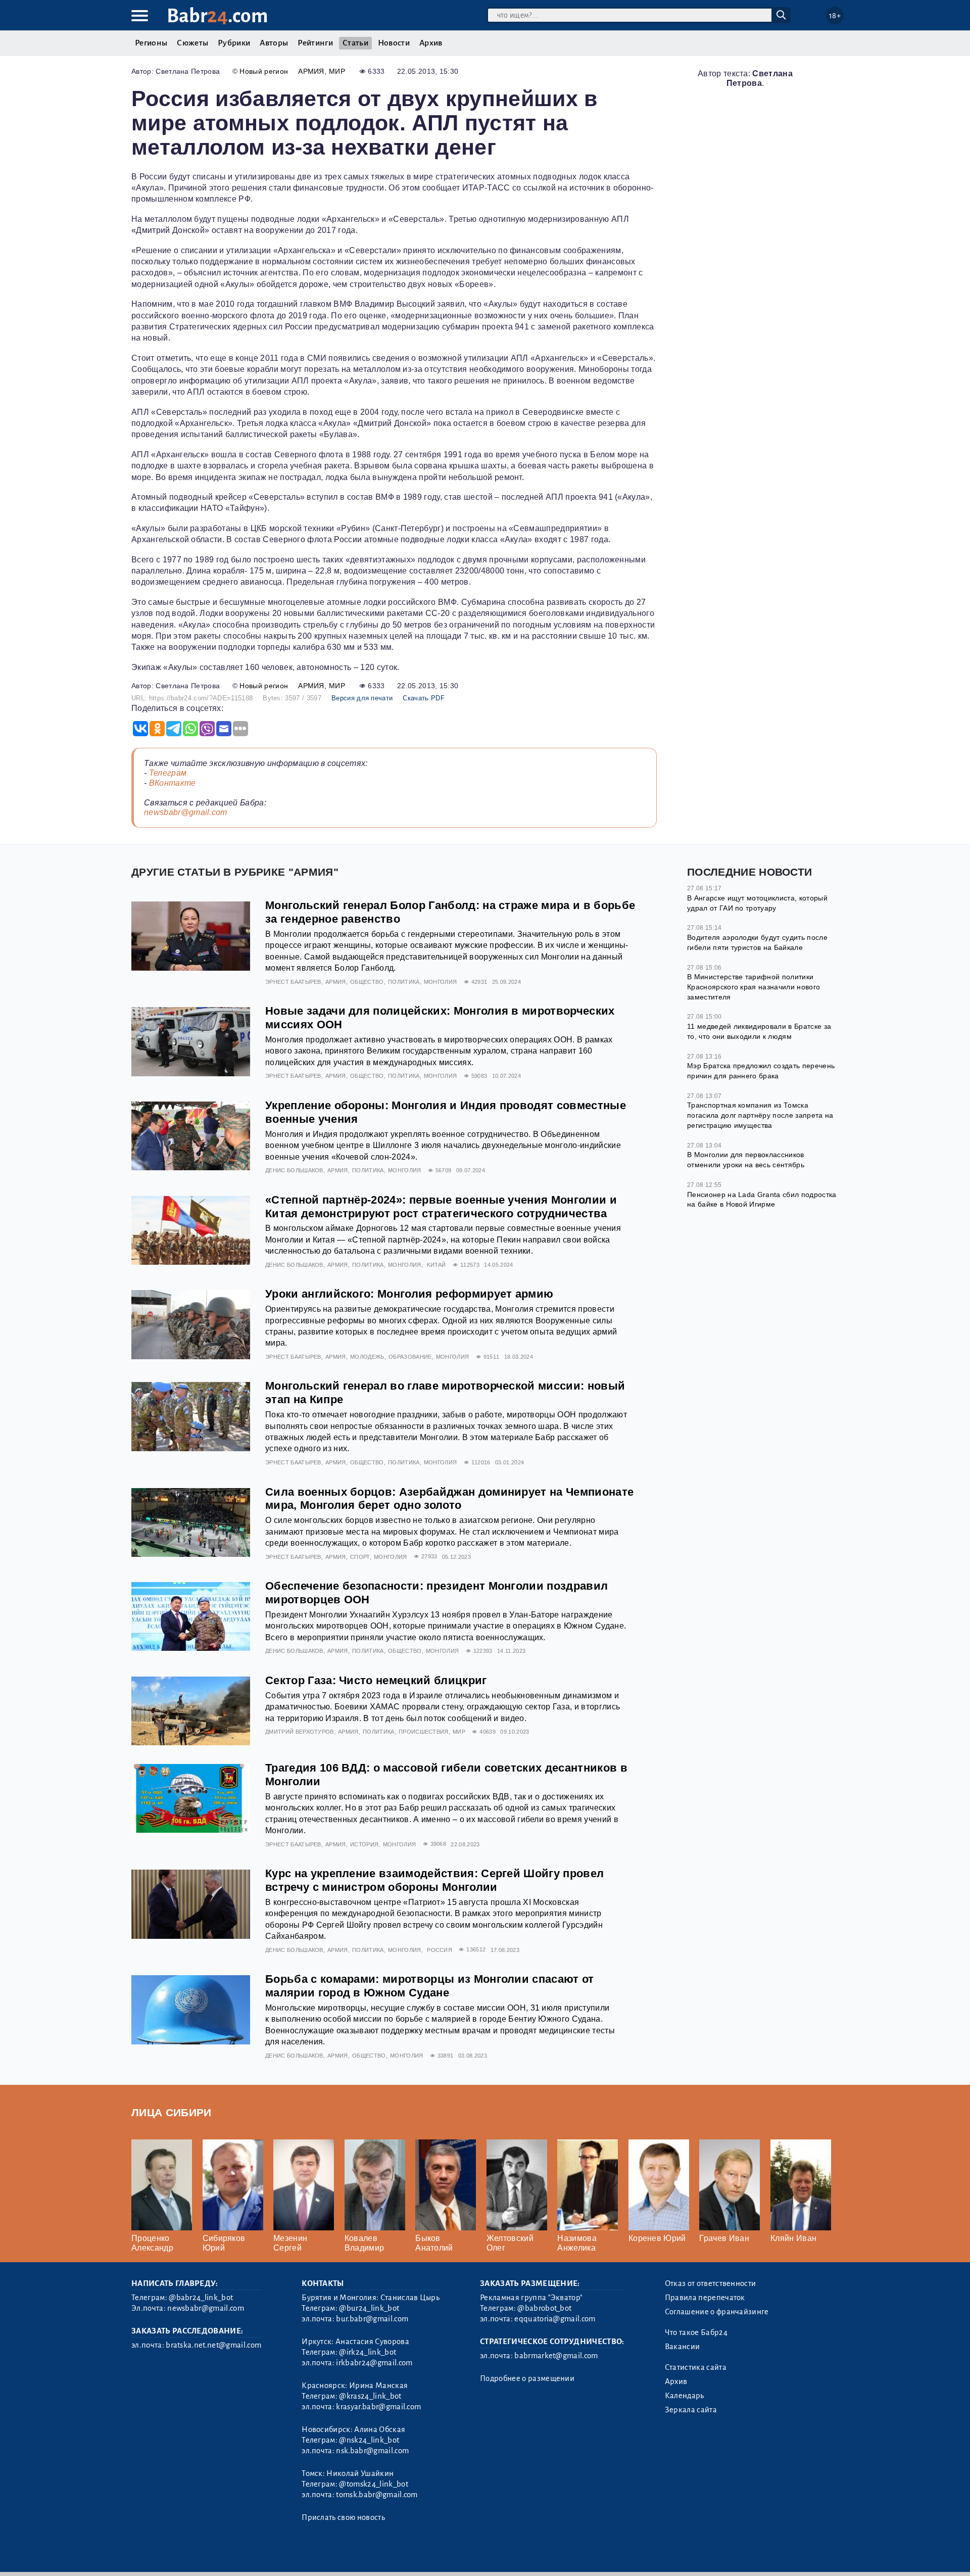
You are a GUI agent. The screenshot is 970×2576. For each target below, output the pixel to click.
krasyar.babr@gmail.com (378, 2407)
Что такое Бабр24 (696, 2332)
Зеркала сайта (691, 2410)
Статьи (355, 43)
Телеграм (168, 773)
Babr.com (217, 16)
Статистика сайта (696, 2367)
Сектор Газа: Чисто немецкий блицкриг (376, 1680)
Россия (440, 1950)
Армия (311, 71)
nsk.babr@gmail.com (372, 2451)
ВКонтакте (173, 783)
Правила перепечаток (705, 2298)
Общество (367, 982)
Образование (410, 1357)
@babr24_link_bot (201, 2298)
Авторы (274, 43)
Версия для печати (362, 698)
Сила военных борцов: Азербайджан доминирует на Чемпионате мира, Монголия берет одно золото (449, 1499)
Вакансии (683, 2347)
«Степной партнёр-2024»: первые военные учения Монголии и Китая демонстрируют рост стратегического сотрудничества (441, 1207)
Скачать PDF (424, 698)
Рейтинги (315, 43)
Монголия (441, 982)
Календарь (685, 2396)
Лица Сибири (172, 2112)
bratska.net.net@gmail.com (213, 2345)
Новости (394, 43)
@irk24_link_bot (368, 2352)
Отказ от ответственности (711, 2283)
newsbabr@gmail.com (186, 812)
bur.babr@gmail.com (372, 2319)
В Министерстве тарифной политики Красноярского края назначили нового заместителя (754, 987)
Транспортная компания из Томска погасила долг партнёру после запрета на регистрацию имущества (760, 1115)
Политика (404, 982)
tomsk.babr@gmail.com (377, 2495)
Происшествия (424, 1732)
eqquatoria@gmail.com (555, 2319)
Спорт (360, 1557)
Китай (437, 1265)
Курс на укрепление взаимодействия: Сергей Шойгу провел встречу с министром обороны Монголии (434, 1880)
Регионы (151, 43)
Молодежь (367, 1357)
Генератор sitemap (361, 2555)
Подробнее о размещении (527, 2378)
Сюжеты (192, 43)
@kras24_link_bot (370, 2396)
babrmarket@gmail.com (556, 2356)
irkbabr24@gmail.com (374, 2363)
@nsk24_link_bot (369, 2440)
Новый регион (264, 71)
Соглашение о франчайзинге (717, 2312)
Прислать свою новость (343, 2517)
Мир (337, 71)
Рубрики (234, 43)
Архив (431, 43)
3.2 (193, 2555)
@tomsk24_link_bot (373, 2484)
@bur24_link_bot (369, 2308)
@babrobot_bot (544, 2308)
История (364, 1844)
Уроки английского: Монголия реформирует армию (409, 1294)
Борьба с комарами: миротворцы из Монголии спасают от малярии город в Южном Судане (430, 1986)
